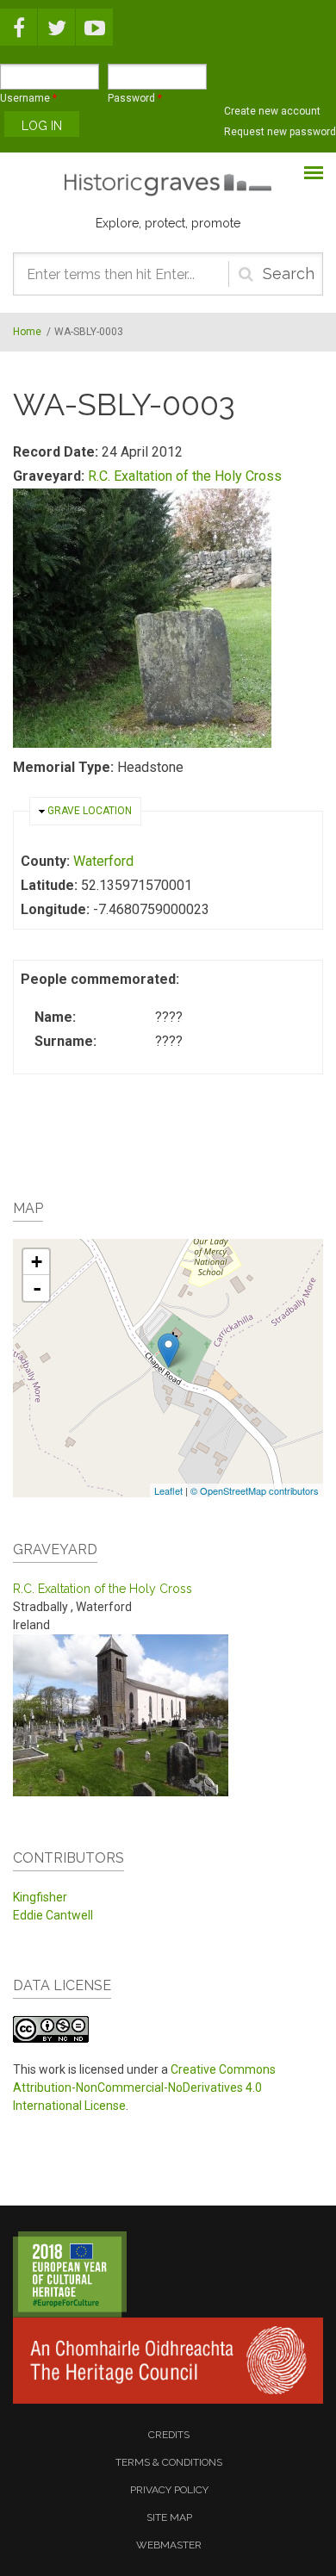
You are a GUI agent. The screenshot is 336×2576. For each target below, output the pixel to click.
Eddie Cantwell (53, 1915)
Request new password (280, 132)
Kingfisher (40, 1897)
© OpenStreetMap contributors (255, 1490)
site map (169, 2517)
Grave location (90, 811)
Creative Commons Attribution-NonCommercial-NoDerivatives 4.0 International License (144, 2088)
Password (135, 98)
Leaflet (168, 1490)
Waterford (103, 861)
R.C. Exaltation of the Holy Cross (185, 476)
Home (27, 332)
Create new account (272, 111)
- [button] (37, 1288)
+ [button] (37, 1262)
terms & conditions (169, 2462)
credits (169, 2435)
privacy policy (169, 2490)
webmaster (169, 2545)
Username (28, 98)
